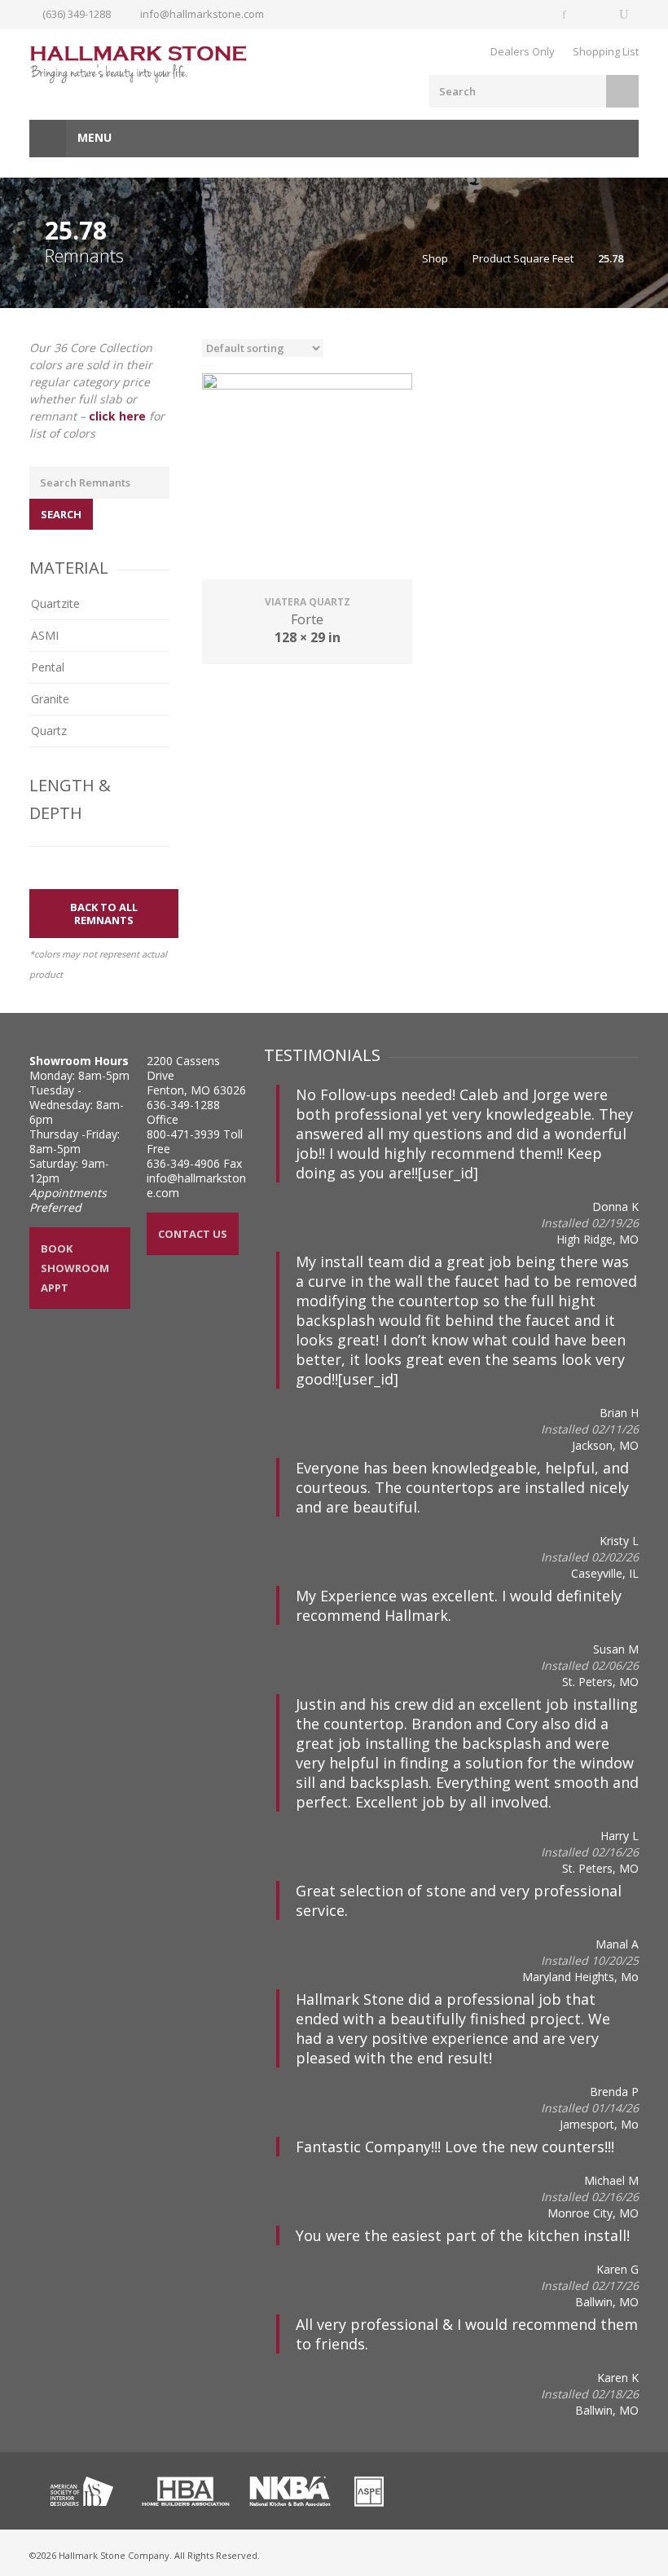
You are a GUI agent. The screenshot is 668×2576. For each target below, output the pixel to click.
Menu (93, 137)
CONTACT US (193, 1234)
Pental (48, 667)
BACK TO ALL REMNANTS (104, 914)
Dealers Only (523, 51)
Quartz (49, 731)
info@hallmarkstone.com (202, 14)
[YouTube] (624, 15)
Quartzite (55, 603)
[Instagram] (595, 15)
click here (117, 416)
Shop (435, 258)
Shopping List (606, 51)
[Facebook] (565, 15)
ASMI (45, 635)
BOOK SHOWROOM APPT (75, 1268)
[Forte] (307, 478)
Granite (50, 699)
